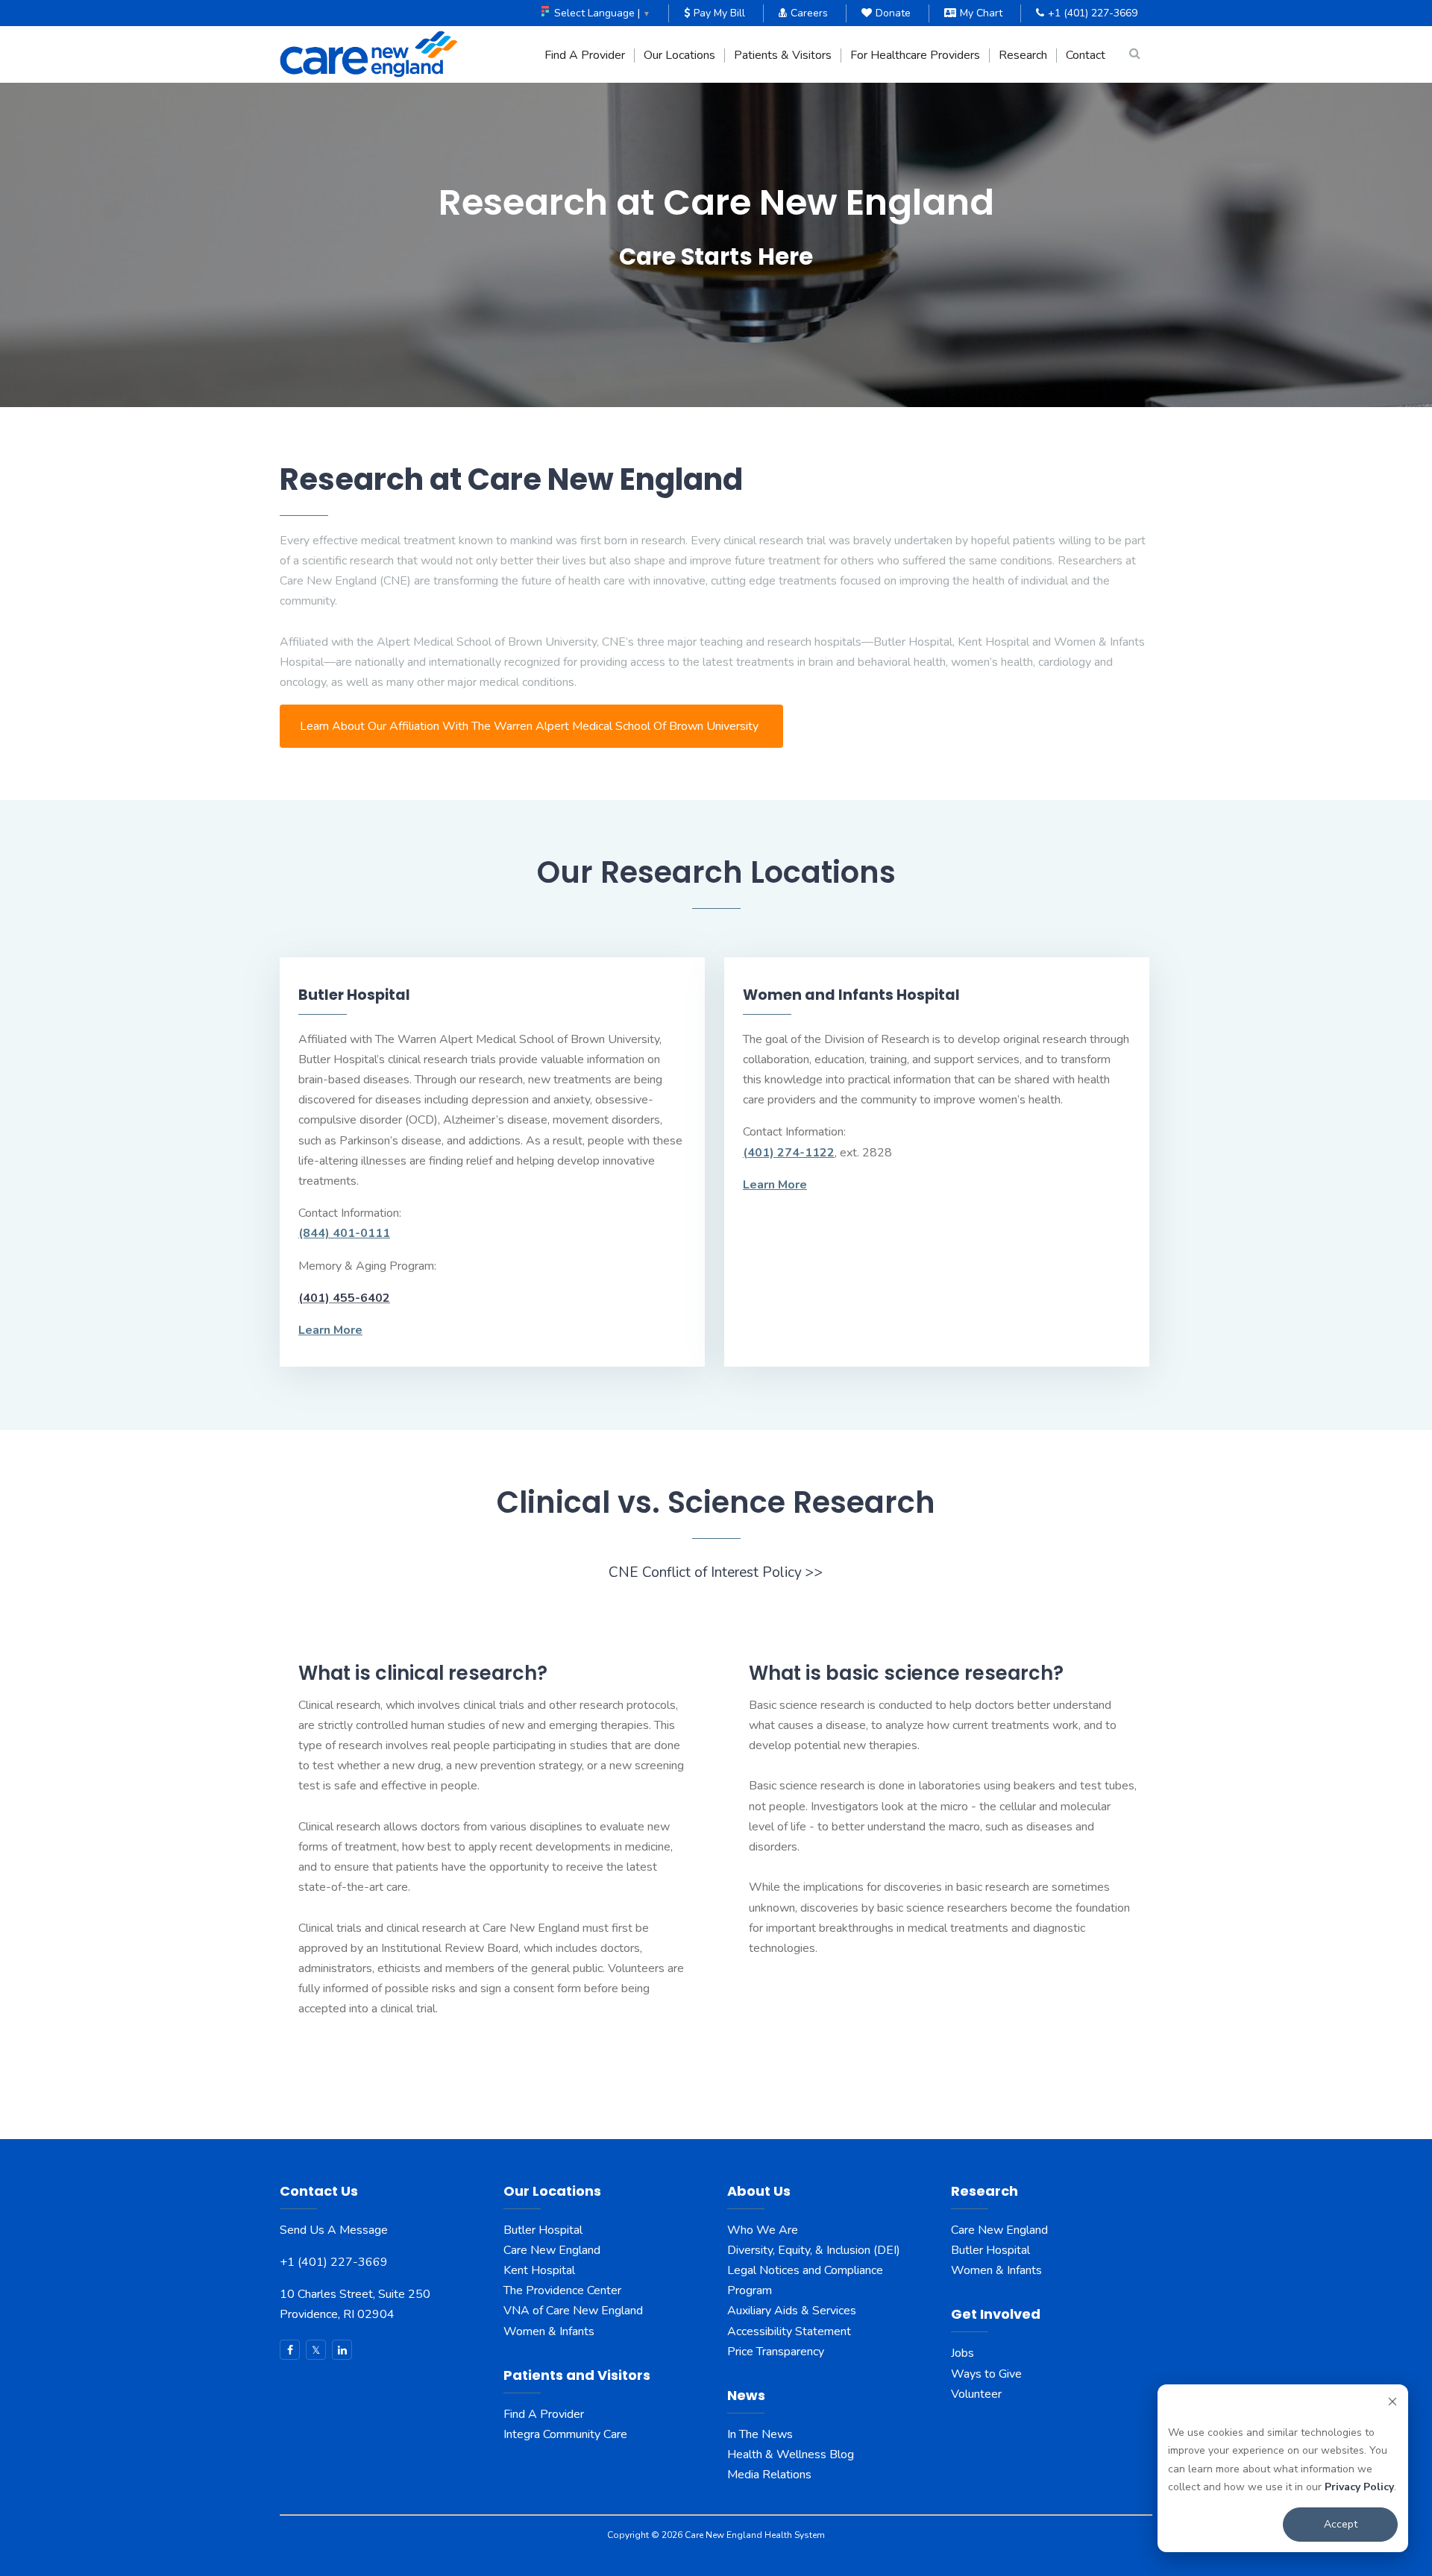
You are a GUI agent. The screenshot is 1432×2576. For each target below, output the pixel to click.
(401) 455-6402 (344, 1298)
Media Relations (769, 2475)
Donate (893, 13)
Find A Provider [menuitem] (585, 56)
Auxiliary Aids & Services (792, 2311)
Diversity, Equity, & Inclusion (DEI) (814, 2250)
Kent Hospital (539, 2270)
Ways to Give (986, 2374)
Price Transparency (776, 2352)
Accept (1341, 2524)
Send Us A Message (334, 2230)
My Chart (981, 13)
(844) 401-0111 (344, 1233)
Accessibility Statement (789, 2331)
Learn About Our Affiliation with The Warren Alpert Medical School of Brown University (529, 726)
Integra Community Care (565, 2434)
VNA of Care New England (573, 2311)
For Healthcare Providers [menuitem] (915, 56)
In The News (760, 2434)
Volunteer (976, 2394)
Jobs (962, 2353)
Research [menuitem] (1023, 56)
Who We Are (763, 2230)
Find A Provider (544, 2414)
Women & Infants (549, 2331)
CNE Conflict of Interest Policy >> (716, 1572)
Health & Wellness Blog (791, 2454)
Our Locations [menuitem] (679, 56)
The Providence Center (562, 2290)
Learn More (330, 1330)
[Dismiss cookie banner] (1392, 2404)
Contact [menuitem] (1086, 56)
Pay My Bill (719, 13)
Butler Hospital (543, 2230)
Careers (809, 13)
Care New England (553, 2250)
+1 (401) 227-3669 (1093, 13)
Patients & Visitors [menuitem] (783, 56)
